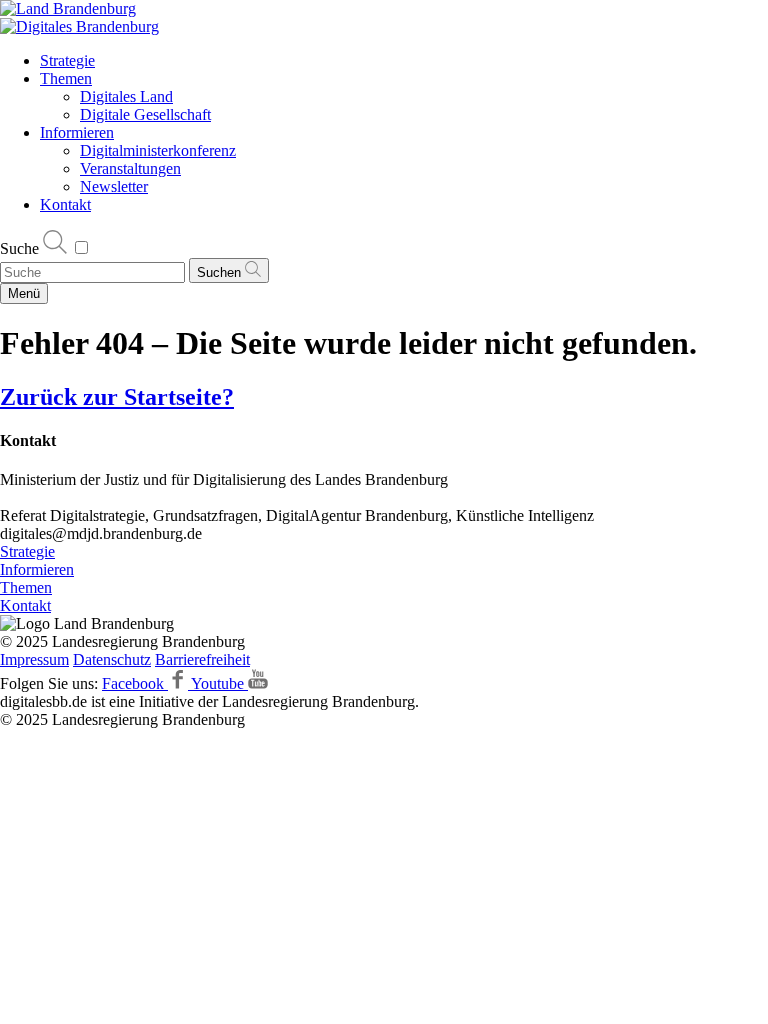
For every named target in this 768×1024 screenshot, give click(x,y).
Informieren (77, 132)
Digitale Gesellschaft (145, 114)
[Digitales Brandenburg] (79, 26)
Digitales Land (126, 96)
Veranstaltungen (130, 168)
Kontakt (65, 204)
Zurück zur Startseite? (117, 397)
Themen (66, 78)
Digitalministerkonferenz (158, 150)
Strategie (67, 60)
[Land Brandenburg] (68, 8)
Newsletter (114, 186)
